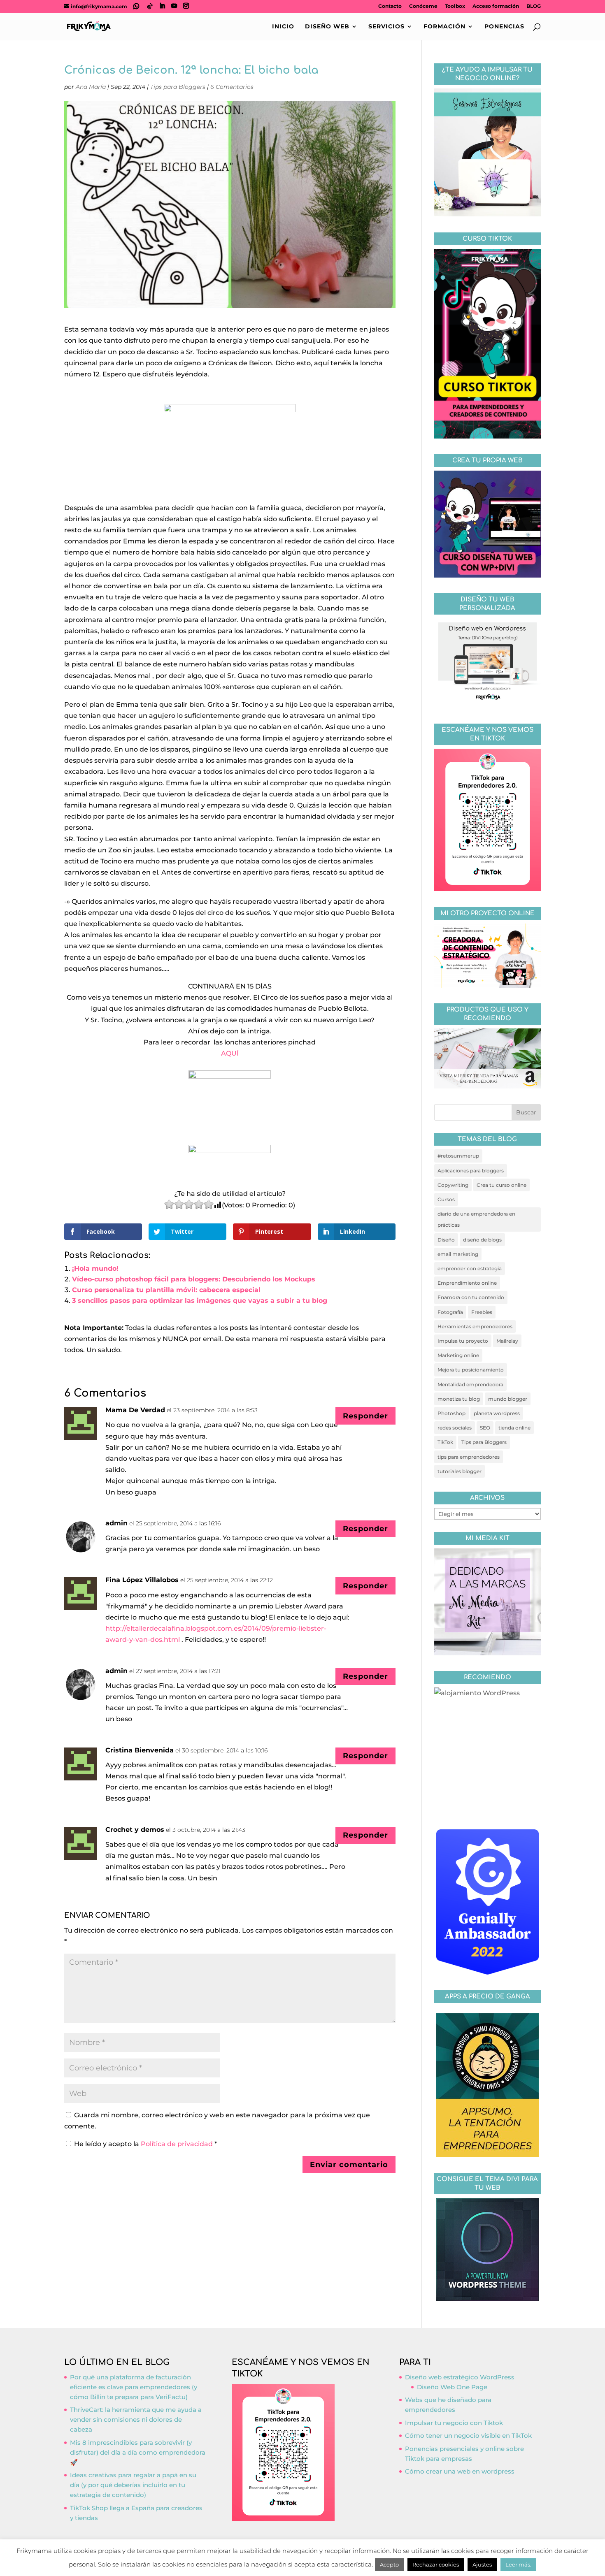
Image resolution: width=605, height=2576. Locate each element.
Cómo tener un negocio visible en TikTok (468, 2436)
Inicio (283, 27)
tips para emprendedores (469, 1457)
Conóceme (423, 6)
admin (116, 1523)
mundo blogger (508, 1399)
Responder (365, 1416)
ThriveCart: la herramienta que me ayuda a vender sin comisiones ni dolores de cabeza (136, 2419)
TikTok (445, 1442)
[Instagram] (186, 6)
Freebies (482, 1312)
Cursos (446, 1199)
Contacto (390, 6)
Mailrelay (507, 1341)
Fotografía (450, 1312)
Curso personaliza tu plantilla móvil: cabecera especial (166, 1290)
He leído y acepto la (145, 2144)
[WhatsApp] (136, 6)
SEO (485, 1428)
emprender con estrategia (470, 1268)
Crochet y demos (135, 1830)
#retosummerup (458, 1156)
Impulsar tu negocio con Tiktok (454, 2423)
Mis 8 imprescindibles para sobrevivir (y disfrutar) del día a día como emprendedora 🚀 (138, 2452)
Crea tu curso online (501, 1185)
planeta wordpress (497, 1413)
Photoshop (451, 1413)
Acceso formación (496, 6)
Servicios (386, 27)
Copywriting (453, 1185)
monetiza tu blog (459, 1399)
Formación (444, 27)
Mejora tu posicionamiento (471, 1370)
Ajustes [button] (482, 2564)
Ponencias (504, 27)
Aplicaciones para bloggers (471, 1171)
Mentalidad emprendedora (470, 1384)
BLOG (534, 6)
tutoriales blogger (460, 1471)
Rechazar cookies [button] (436, 2564)
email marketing (458, 1254)
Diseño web (327, 27)
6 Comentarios (232, 87)
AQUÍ (230, 1053)
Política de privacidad (178, 2144)
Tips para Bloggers (178, 87)
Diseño (446, 1240)
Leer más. (518, 2564)
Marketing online (458, 1355)
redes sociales (455, 1428)
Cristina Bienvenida (140, 1750)
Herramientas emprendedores (475, 1326)
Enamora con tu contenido (471, 1297)
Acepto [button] (389, 2564)
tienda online (514, 1428)
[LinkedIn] (162, 6)
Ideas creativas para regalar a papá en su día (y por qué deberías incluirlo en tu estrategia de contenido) (133, 2485)
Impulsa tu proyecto (463, 1341)
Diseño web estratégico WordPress (460, 2377)
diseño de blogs (482, 1240)
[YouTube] (174, 6)
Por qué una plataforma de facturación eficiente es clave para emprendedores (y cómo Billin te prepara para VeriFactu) (134, 2387)
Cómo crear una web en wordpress (460, 2471)
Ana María (91, 87)
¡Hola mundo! (95, 1268)
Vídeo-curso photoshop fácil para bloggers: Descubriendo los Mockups (194, 1279)
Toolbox (455, 6)
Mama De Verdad (135, 1410)
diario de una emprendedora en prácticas (476, 1219)
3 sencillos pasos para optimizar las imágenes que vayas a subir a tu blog (200, 1301)
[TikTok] (150, 6)
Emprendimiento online (467, 1283)
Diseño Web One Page (452, 2387)
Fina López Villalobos (142, 1580)
